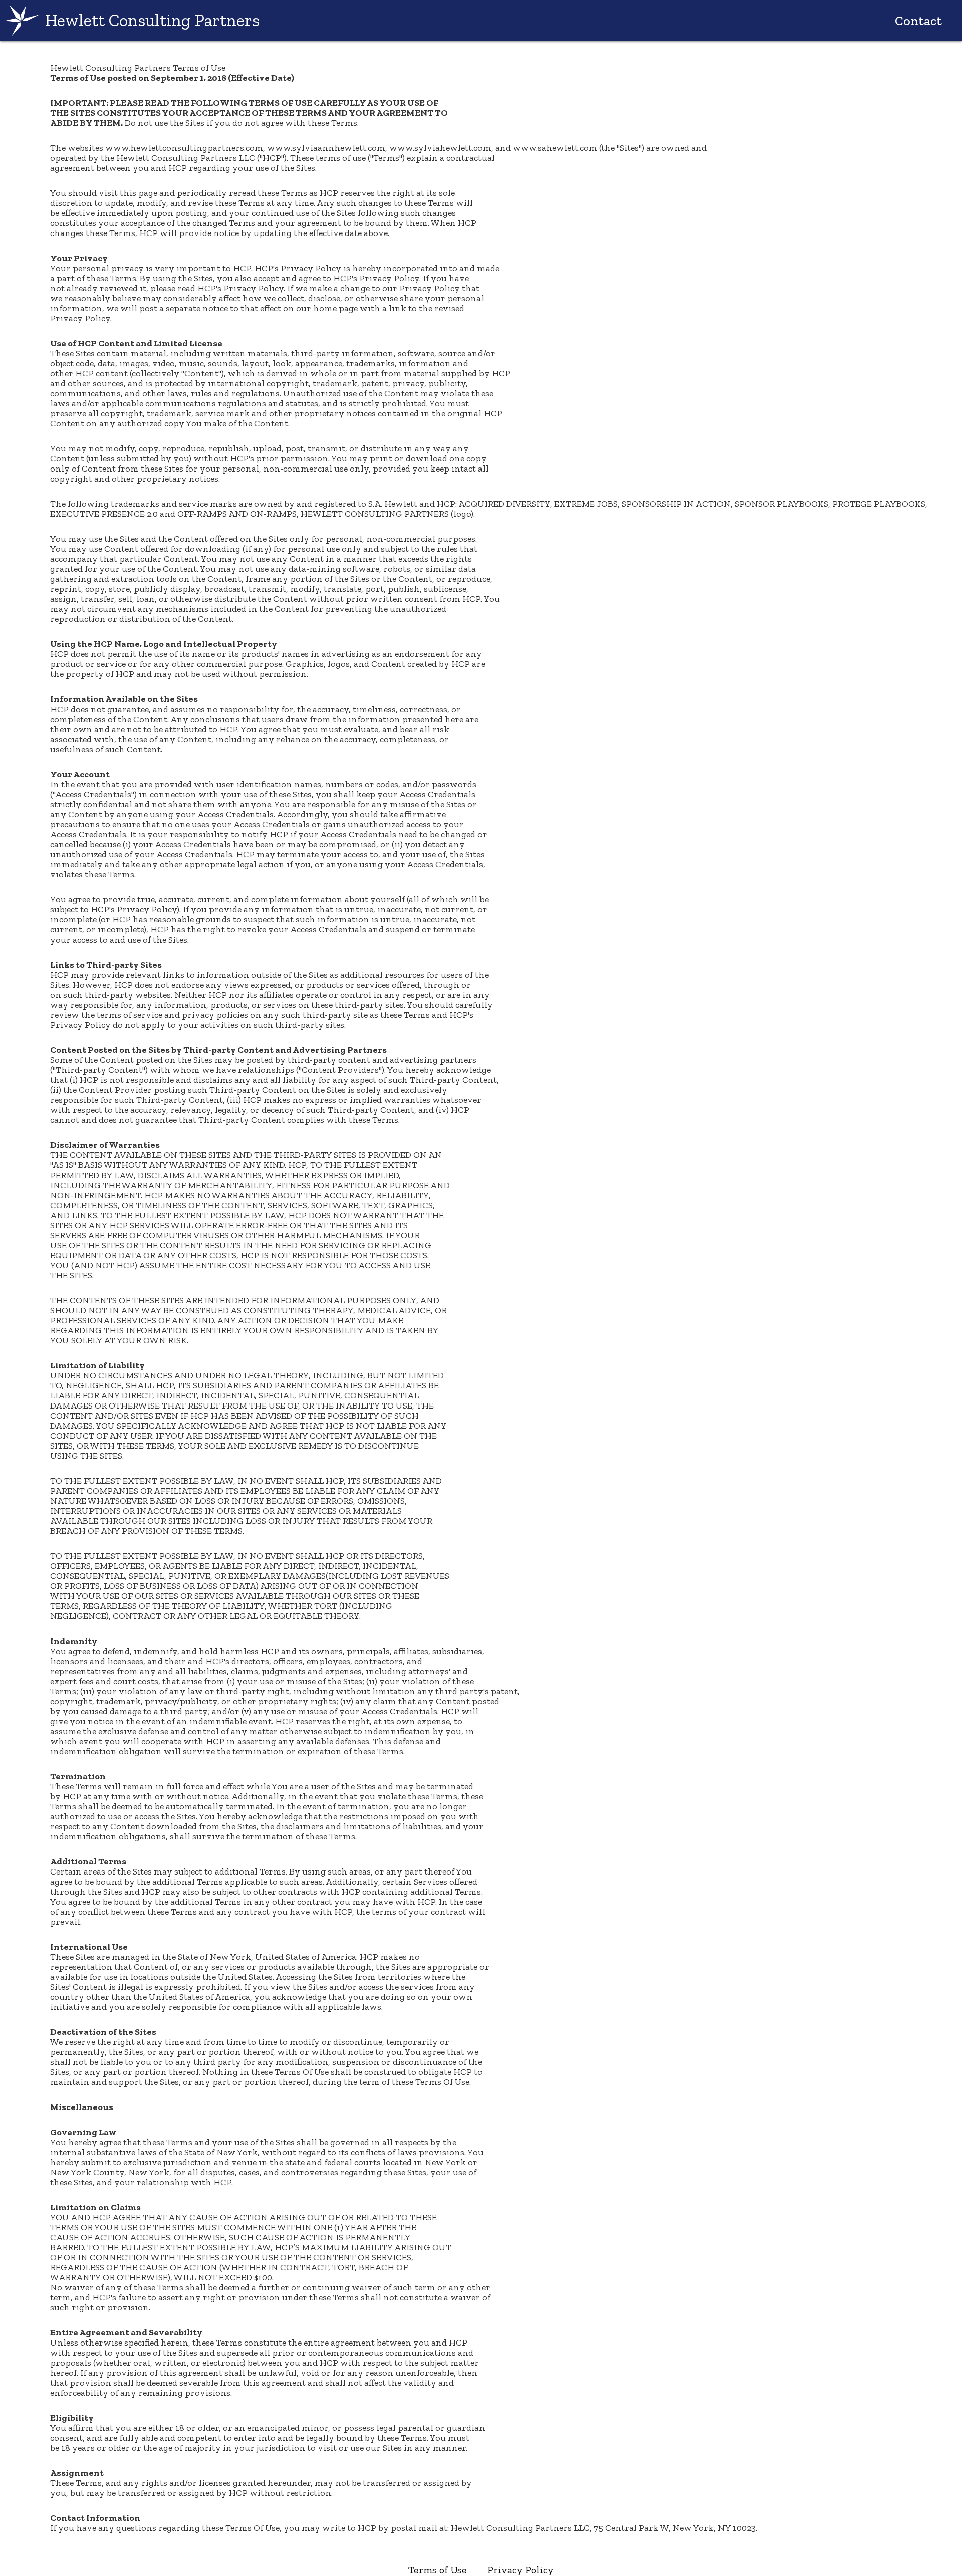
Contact (918, 21)
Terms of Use (438, 2570)
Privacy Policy (520, 2570)
